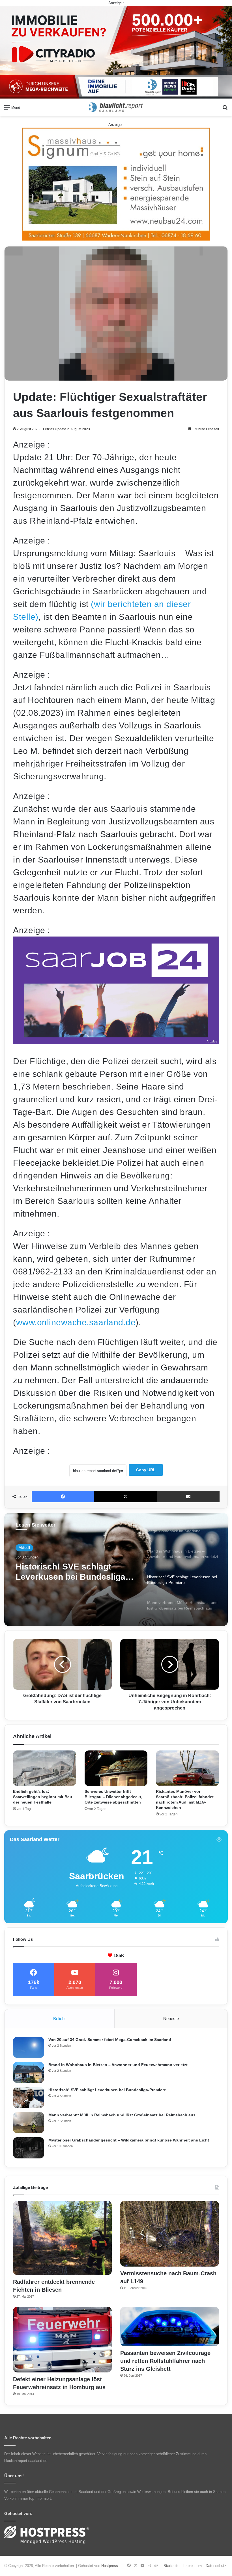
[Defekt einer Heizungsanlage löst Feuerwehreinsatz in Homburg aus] (62, 2340)
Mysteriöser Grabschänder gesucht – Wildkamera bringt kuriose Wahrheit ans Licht (129, 2140)
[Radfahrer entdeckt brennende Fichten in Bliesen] (62, 2238)
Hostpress (110, 2566)
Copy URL (146, 1470)
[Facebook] (63, 1497)
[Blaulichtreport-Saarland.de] (116, 107)
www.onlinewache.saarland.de (76, 1322)
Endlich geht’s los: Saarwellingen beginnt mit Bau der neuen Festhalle (43, 1797)
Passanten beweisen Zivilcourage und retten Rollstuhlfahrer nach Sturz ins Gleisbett (165, 2361)
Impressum (193, 2566)
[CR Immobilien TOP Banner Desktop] (116, 52)
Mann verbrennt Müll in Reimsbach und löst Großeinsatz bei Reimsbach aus (71, 1572)
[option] (116, 1569)
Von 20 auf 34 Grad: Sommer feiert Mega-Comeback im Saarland (110, 2040)
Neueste (171, 2019)
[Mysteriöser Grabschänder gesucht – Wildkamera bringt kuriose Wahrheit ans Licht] (29, 2148)
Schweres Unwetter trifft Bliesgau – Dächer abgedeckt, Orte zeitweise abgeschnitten (113, 1797)
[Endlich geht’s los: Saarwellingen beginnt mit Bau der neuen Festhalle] (45, 1768)
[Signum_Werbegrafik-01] (116, 184)
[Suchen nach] (225, 109)
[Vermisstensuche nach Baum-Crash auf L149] (170, 2234)
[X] (125, 1497)
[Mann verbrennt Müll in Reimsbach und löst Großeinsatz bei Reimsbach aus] (29, 2123)
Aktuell (24, 1548)
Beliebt (59, 2019)
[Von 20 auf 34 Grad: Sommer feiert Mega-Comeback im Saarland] (29, 2047)
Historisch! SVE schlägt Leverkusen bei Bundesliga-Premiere (107, 2090)
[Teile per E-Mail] (188, 1497)
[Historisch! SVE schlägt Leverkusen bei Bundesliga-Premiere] (29, 2098)
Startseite (171, 2566)
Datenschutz (216, 2566)
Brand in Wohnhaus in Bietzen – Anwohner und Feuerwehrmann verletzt (118, 2065)
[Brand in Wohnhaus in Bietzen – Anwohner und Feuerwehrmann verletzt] (29, 2072)
